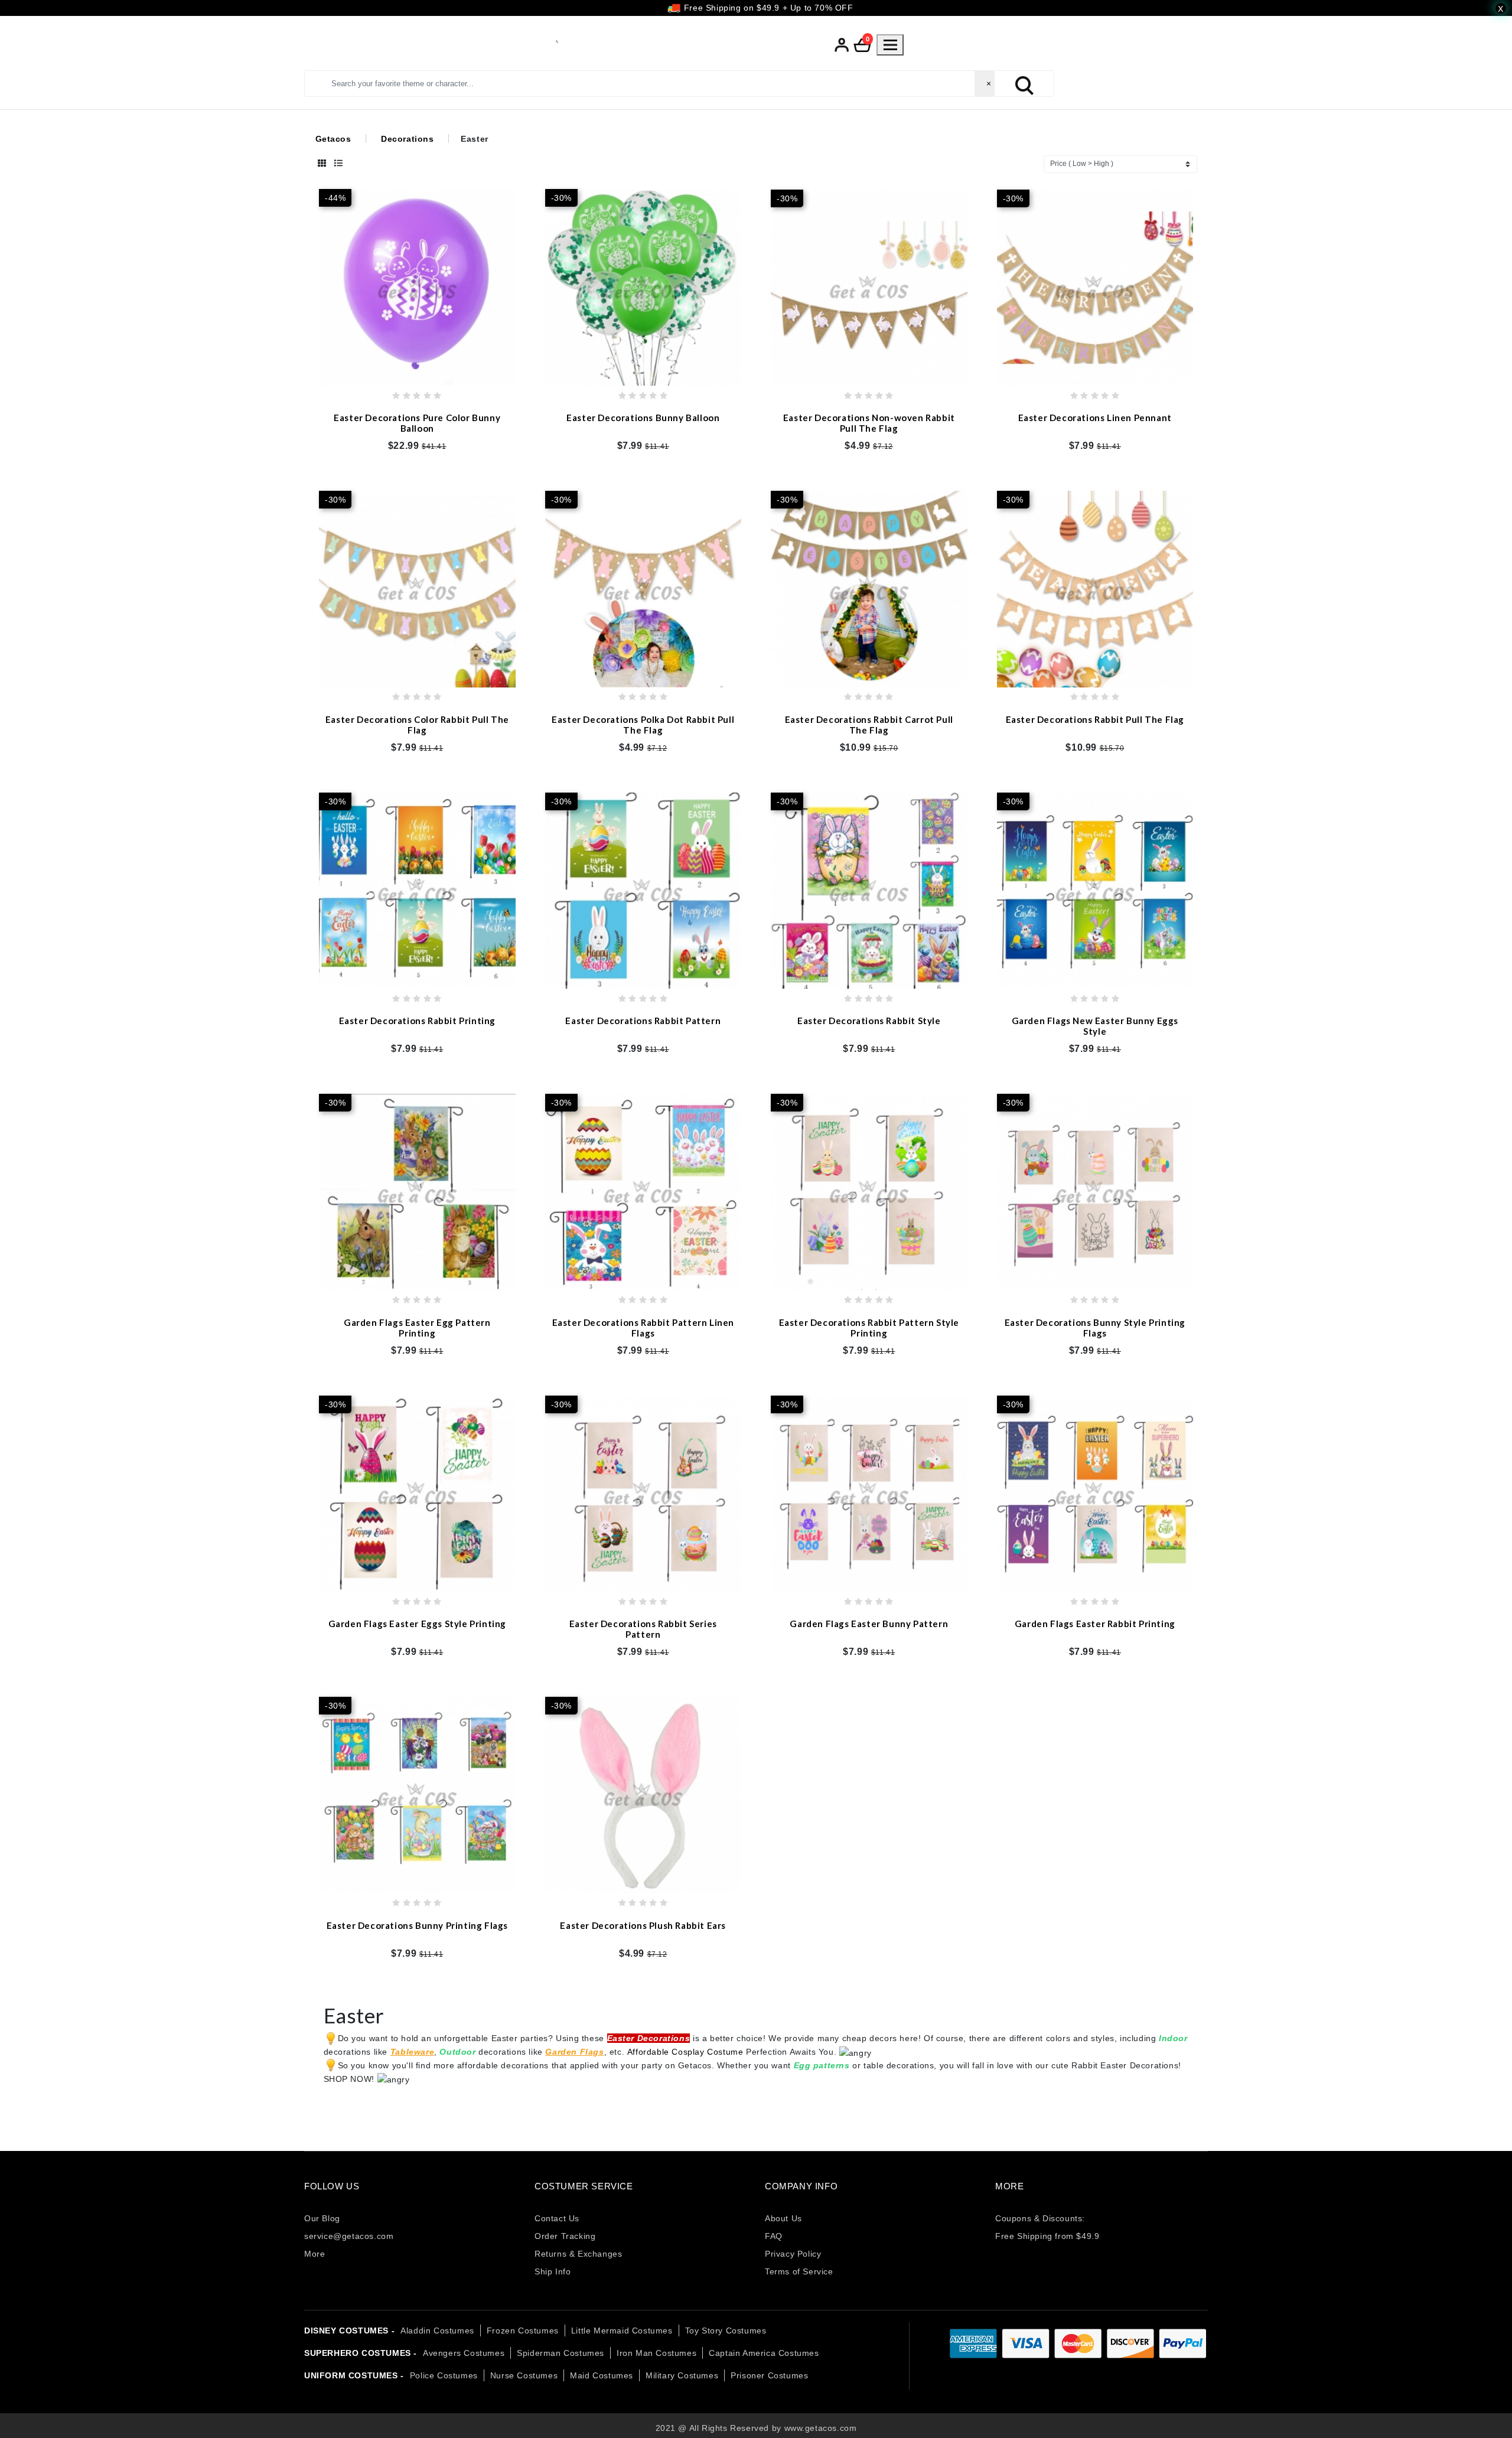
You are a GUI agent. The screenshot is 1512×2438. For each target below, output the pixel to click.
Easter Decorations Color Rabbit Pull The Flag (417, 724)
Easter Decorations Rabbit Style (869, 1021)
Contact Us (557, 2218)
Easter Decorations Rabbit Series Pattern (643, 1629)
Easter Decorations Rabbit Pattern (643, 1021)
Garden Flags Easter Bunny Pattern (869, 1624)
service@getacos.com (349, 2236)
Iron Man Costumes (656, 2353)
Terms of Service (799, 2271)
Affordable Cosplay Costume (685, 2052)
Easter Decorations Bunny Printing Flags (417, 1925)
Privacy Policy (793, 2254)
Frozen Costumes (523, 2331)
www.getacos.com (821, 2428)
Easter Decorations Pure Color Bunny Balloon (417, 423)
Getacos (333, 139)
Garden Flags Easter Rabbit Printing (1095, 1624)
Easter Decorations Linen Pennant (1095, 418)
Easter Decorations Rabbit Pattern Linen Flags (643, 1327)
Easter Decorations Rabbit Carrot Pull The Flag (869, 724)
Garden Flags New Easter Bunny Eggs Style (1095, 1026)
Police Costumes (444, 2375)
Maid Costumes (602, 2375)
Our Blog (322, 2218)
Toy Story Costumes (726, 2331)
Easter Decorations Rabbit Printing (417, 1021)
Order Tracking (565, 2236)
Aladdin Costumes (437, 2331)
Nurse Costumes (524, 2375)
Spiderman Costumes (561, 2353)
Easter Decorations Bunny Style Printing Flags (1095, 1327)
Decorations (408, 139)
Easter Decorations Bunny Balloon (643, 418)
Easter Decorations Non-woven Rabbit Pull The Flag (869, 423)
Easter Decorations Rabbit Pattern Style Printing (869, 1327)
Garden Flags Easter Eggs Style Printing (417, 1624)
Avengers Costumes (464, 2353)
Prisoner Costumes (769, 2375)
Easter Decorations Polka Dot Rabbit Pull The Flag (643, 724)
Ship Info (553, 2271)
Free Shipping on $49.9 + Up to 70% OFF (767, 8)
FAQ (774, 2236)
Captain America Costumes (764, 2353)
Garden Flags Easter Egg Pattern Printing (417, 1327)
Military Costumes (682, 2375)
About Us (783, 2218)
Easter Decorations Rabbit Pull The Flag (1095, 719)
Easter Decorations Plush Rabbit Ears (643, 1925)
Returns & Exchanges (578, 2254)
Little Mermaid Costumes (622, 2331)
